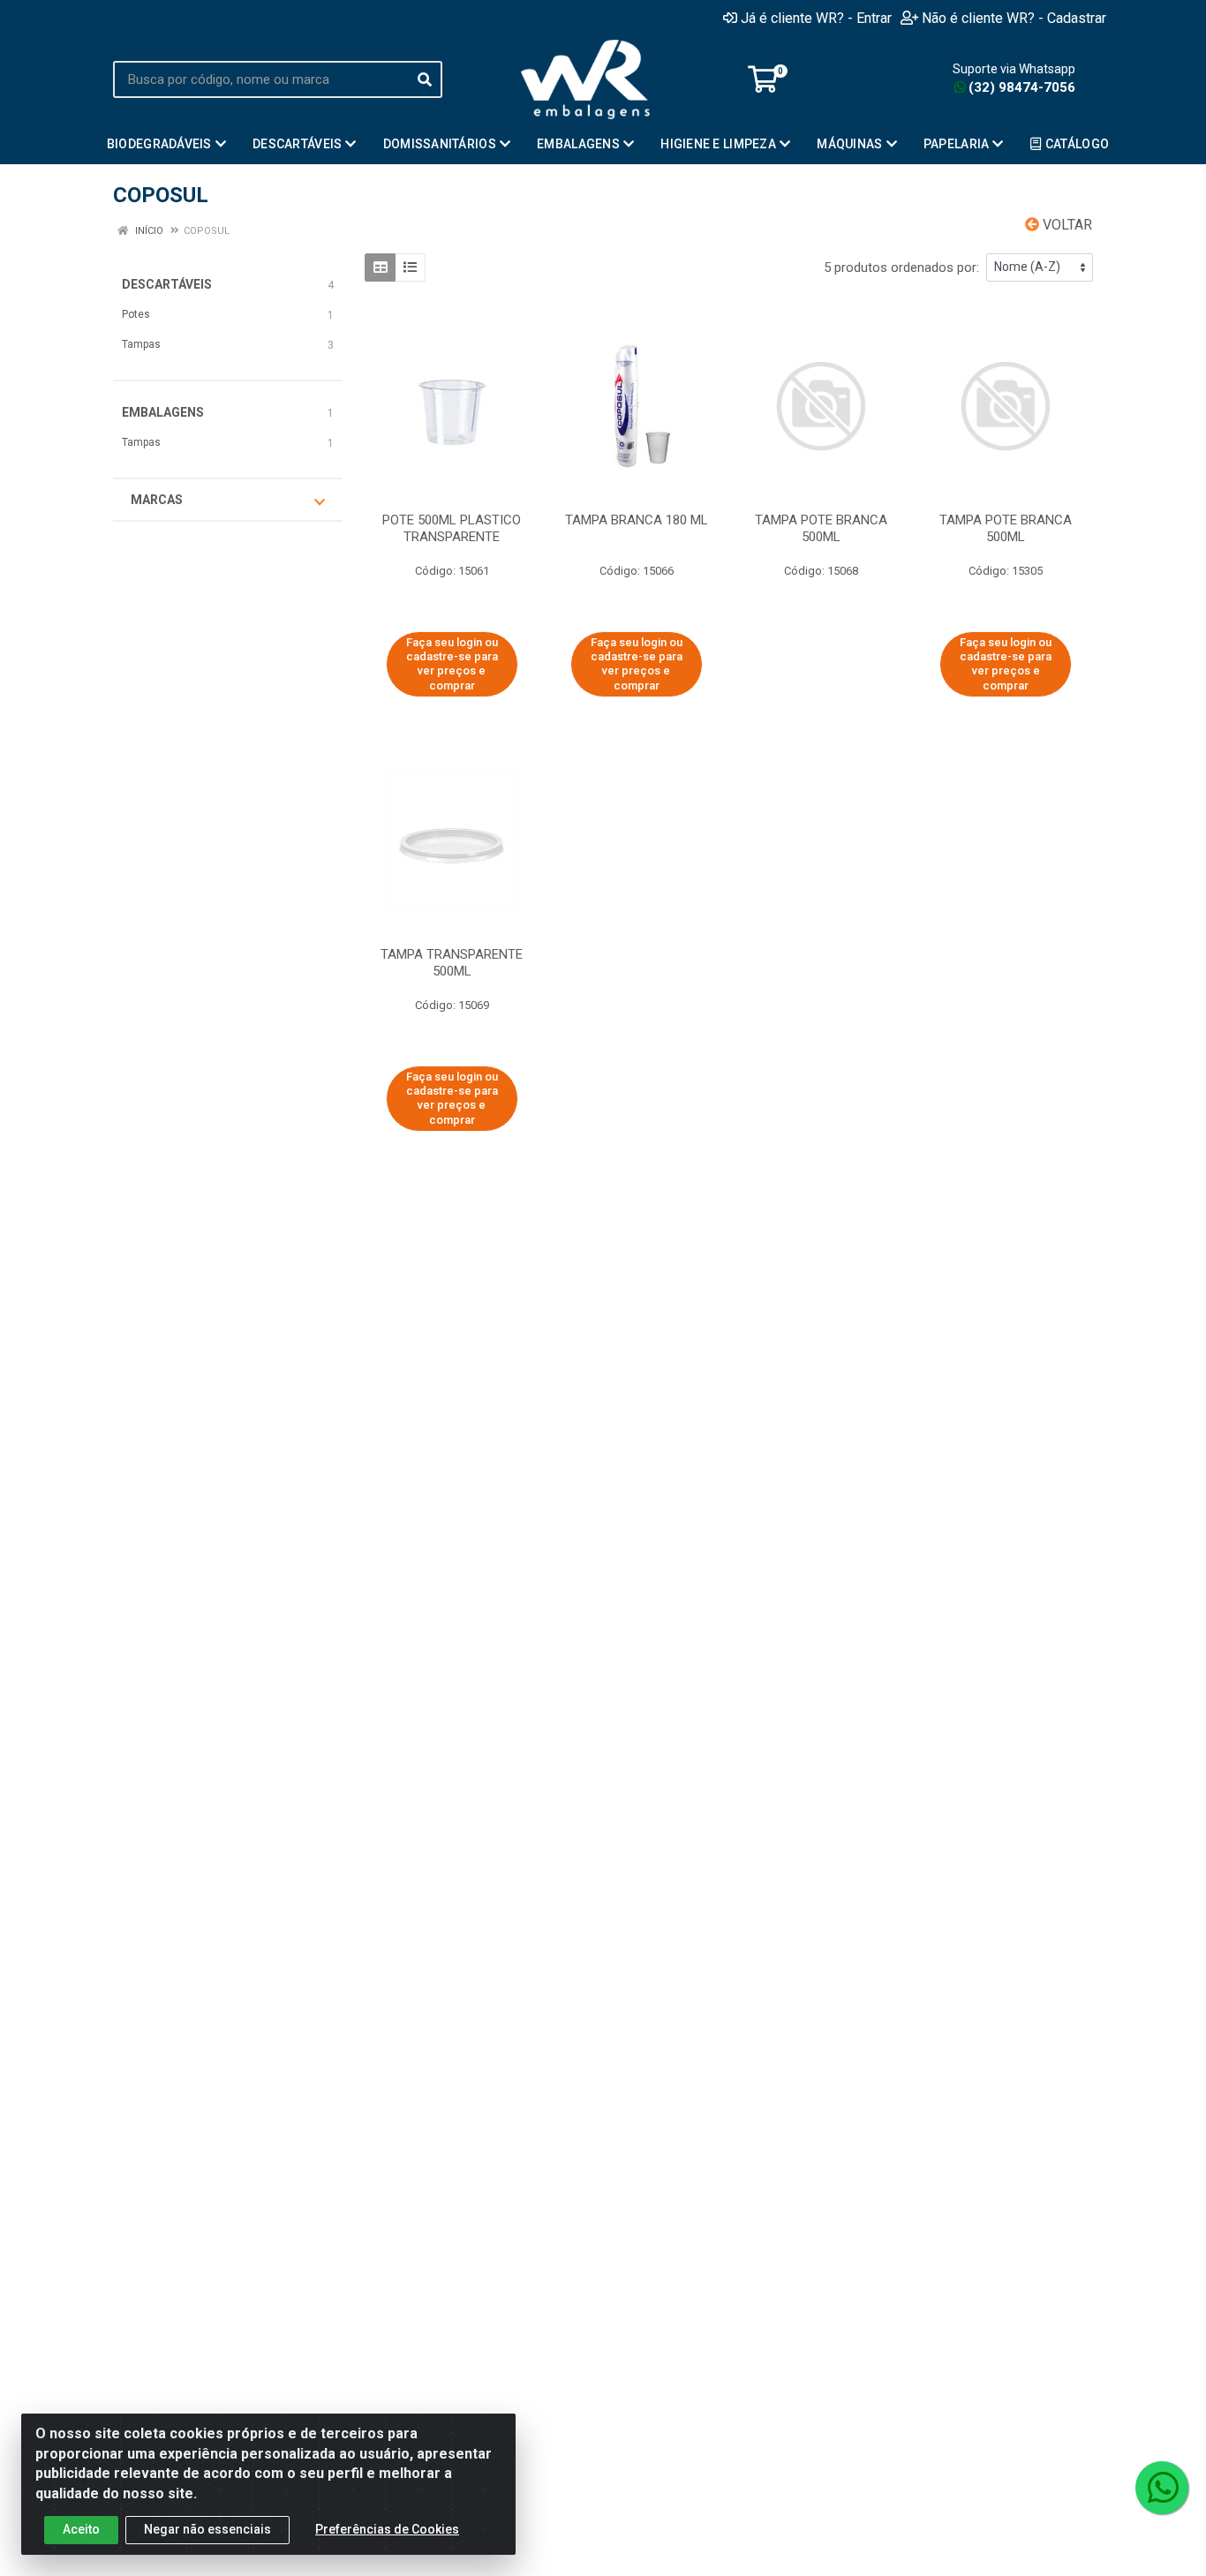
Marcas (157, 500)
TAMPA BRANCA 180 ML (637, 520)
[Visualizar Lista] (410, 267)
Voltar (1066, 225)
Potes (136, 314)
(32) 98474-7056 (1022, 87)
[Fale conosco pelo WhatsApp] (1162, 2488)
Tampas (141, 344)
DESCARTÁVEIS (167, 284)
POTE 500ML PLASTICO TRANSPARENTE (452, 528)
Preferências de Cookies (387, 2529)
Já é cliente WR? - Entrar (816, 18)
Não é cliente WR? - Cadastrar (1014, 18)
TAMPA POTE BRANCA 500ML (1006, 528)
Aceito (81, 2529)
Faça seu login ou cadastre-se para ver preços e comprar (452, 664)
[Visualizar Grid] (380, 267)
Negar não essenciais (207, 2529)
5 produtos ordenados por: (901, 267)
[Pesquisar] (425, 79)
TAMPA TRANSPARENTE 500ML (452, 963)
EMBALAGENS (163, 412)
